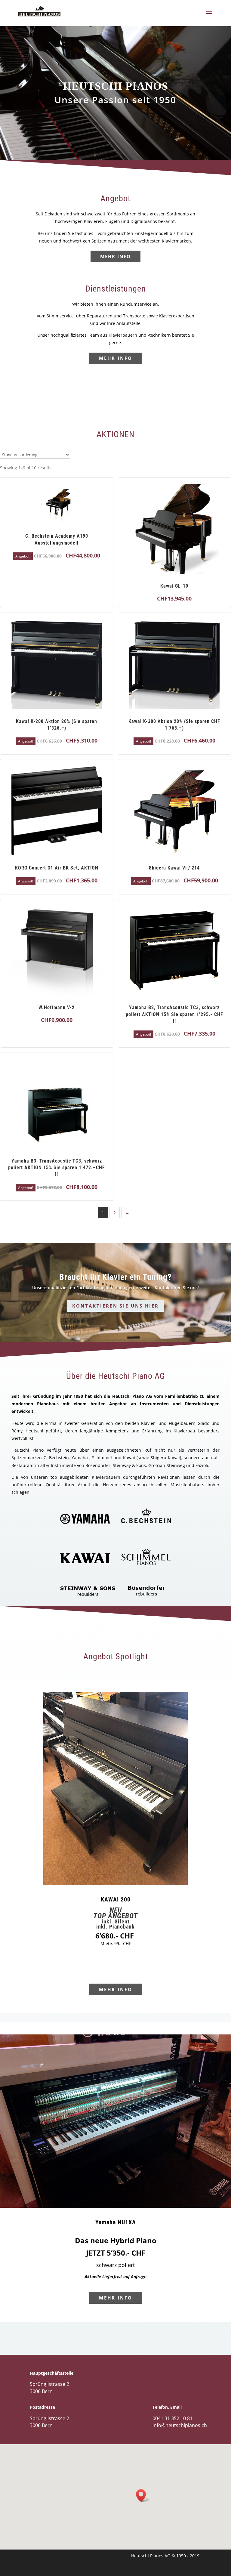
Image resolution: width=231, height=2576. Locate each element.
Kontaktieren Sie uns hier (115, 1306)
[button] (143, 2496)
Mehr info (115, 256)
